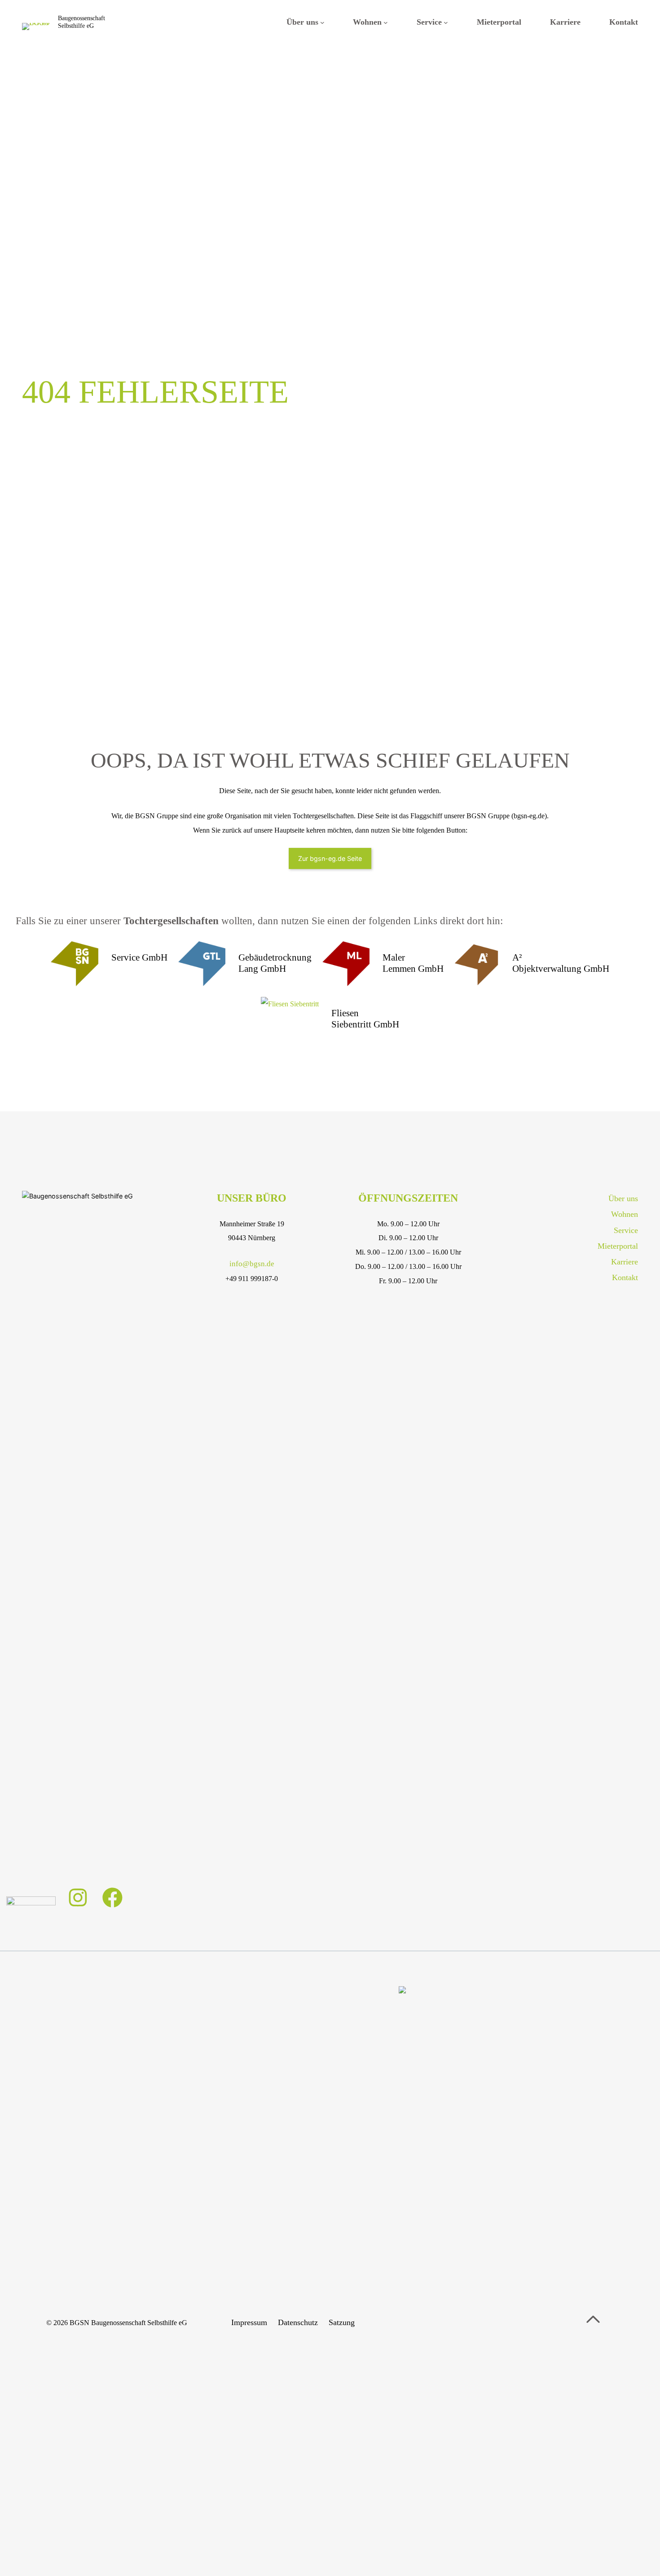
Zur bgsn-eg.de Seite (330, 858)
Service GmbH (139, 957)
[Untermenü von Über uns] (322, 22)
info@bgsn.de (252, 1264)
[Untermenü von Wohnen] (386, 22)
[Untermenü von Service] (446, 22)
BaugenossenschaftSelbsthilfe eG (81, 22)
